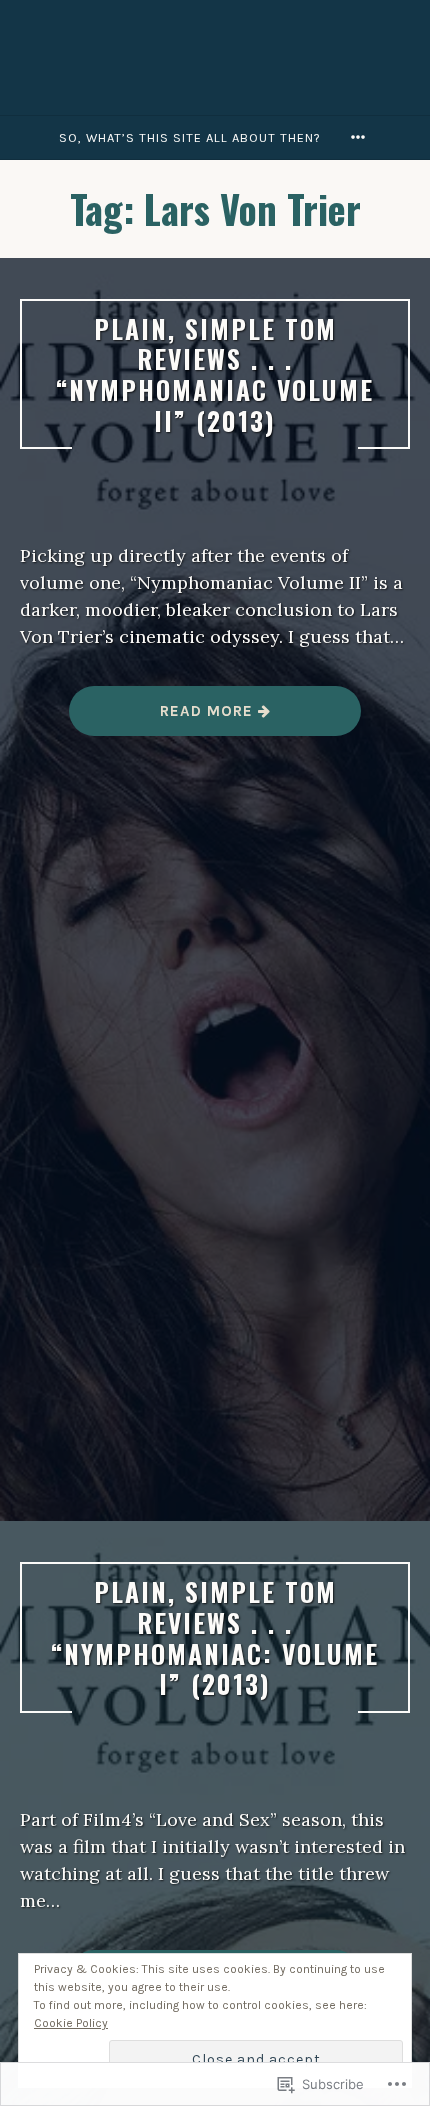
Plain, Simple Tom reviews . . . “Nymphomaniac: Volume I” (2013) (215, 1637)
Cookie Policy (71, 2023)
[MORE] (361, 137)
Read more (163, 718)
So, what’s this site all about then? (190, 137)
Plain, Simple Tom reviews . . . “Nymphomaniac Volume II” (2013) (215, 374)
